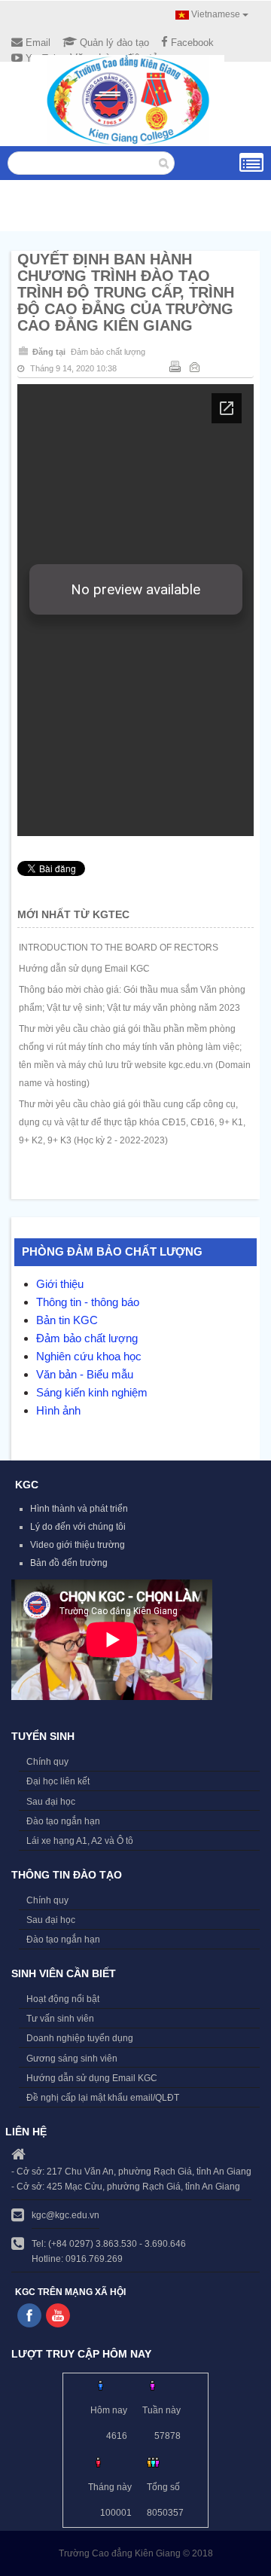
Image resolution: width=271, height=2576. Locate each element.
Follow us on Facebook (29, 2315)
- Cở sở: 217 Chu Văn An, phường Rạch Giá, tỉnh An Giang (131, 2172)
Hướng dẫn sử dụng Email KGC (84, 969)
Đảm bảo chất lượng (108, 352)
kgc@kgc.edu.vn (65, 2215)
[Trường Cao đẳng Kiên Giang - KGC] (128, 100)
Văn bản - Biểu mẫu (85, 1374)
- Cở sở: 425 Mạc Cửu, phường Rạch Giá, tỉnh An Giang (126, 2187)
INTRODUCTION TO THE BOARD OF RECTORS (119, 948)
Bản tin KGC (67, 1320)
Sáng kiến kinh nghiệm (92, 1392)
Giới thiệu (60, 1284)
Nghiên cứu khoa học (89, 1356)
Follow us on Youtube (58, 2315)
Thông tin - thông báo (88, 1302)
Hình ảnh (58, 1410)
